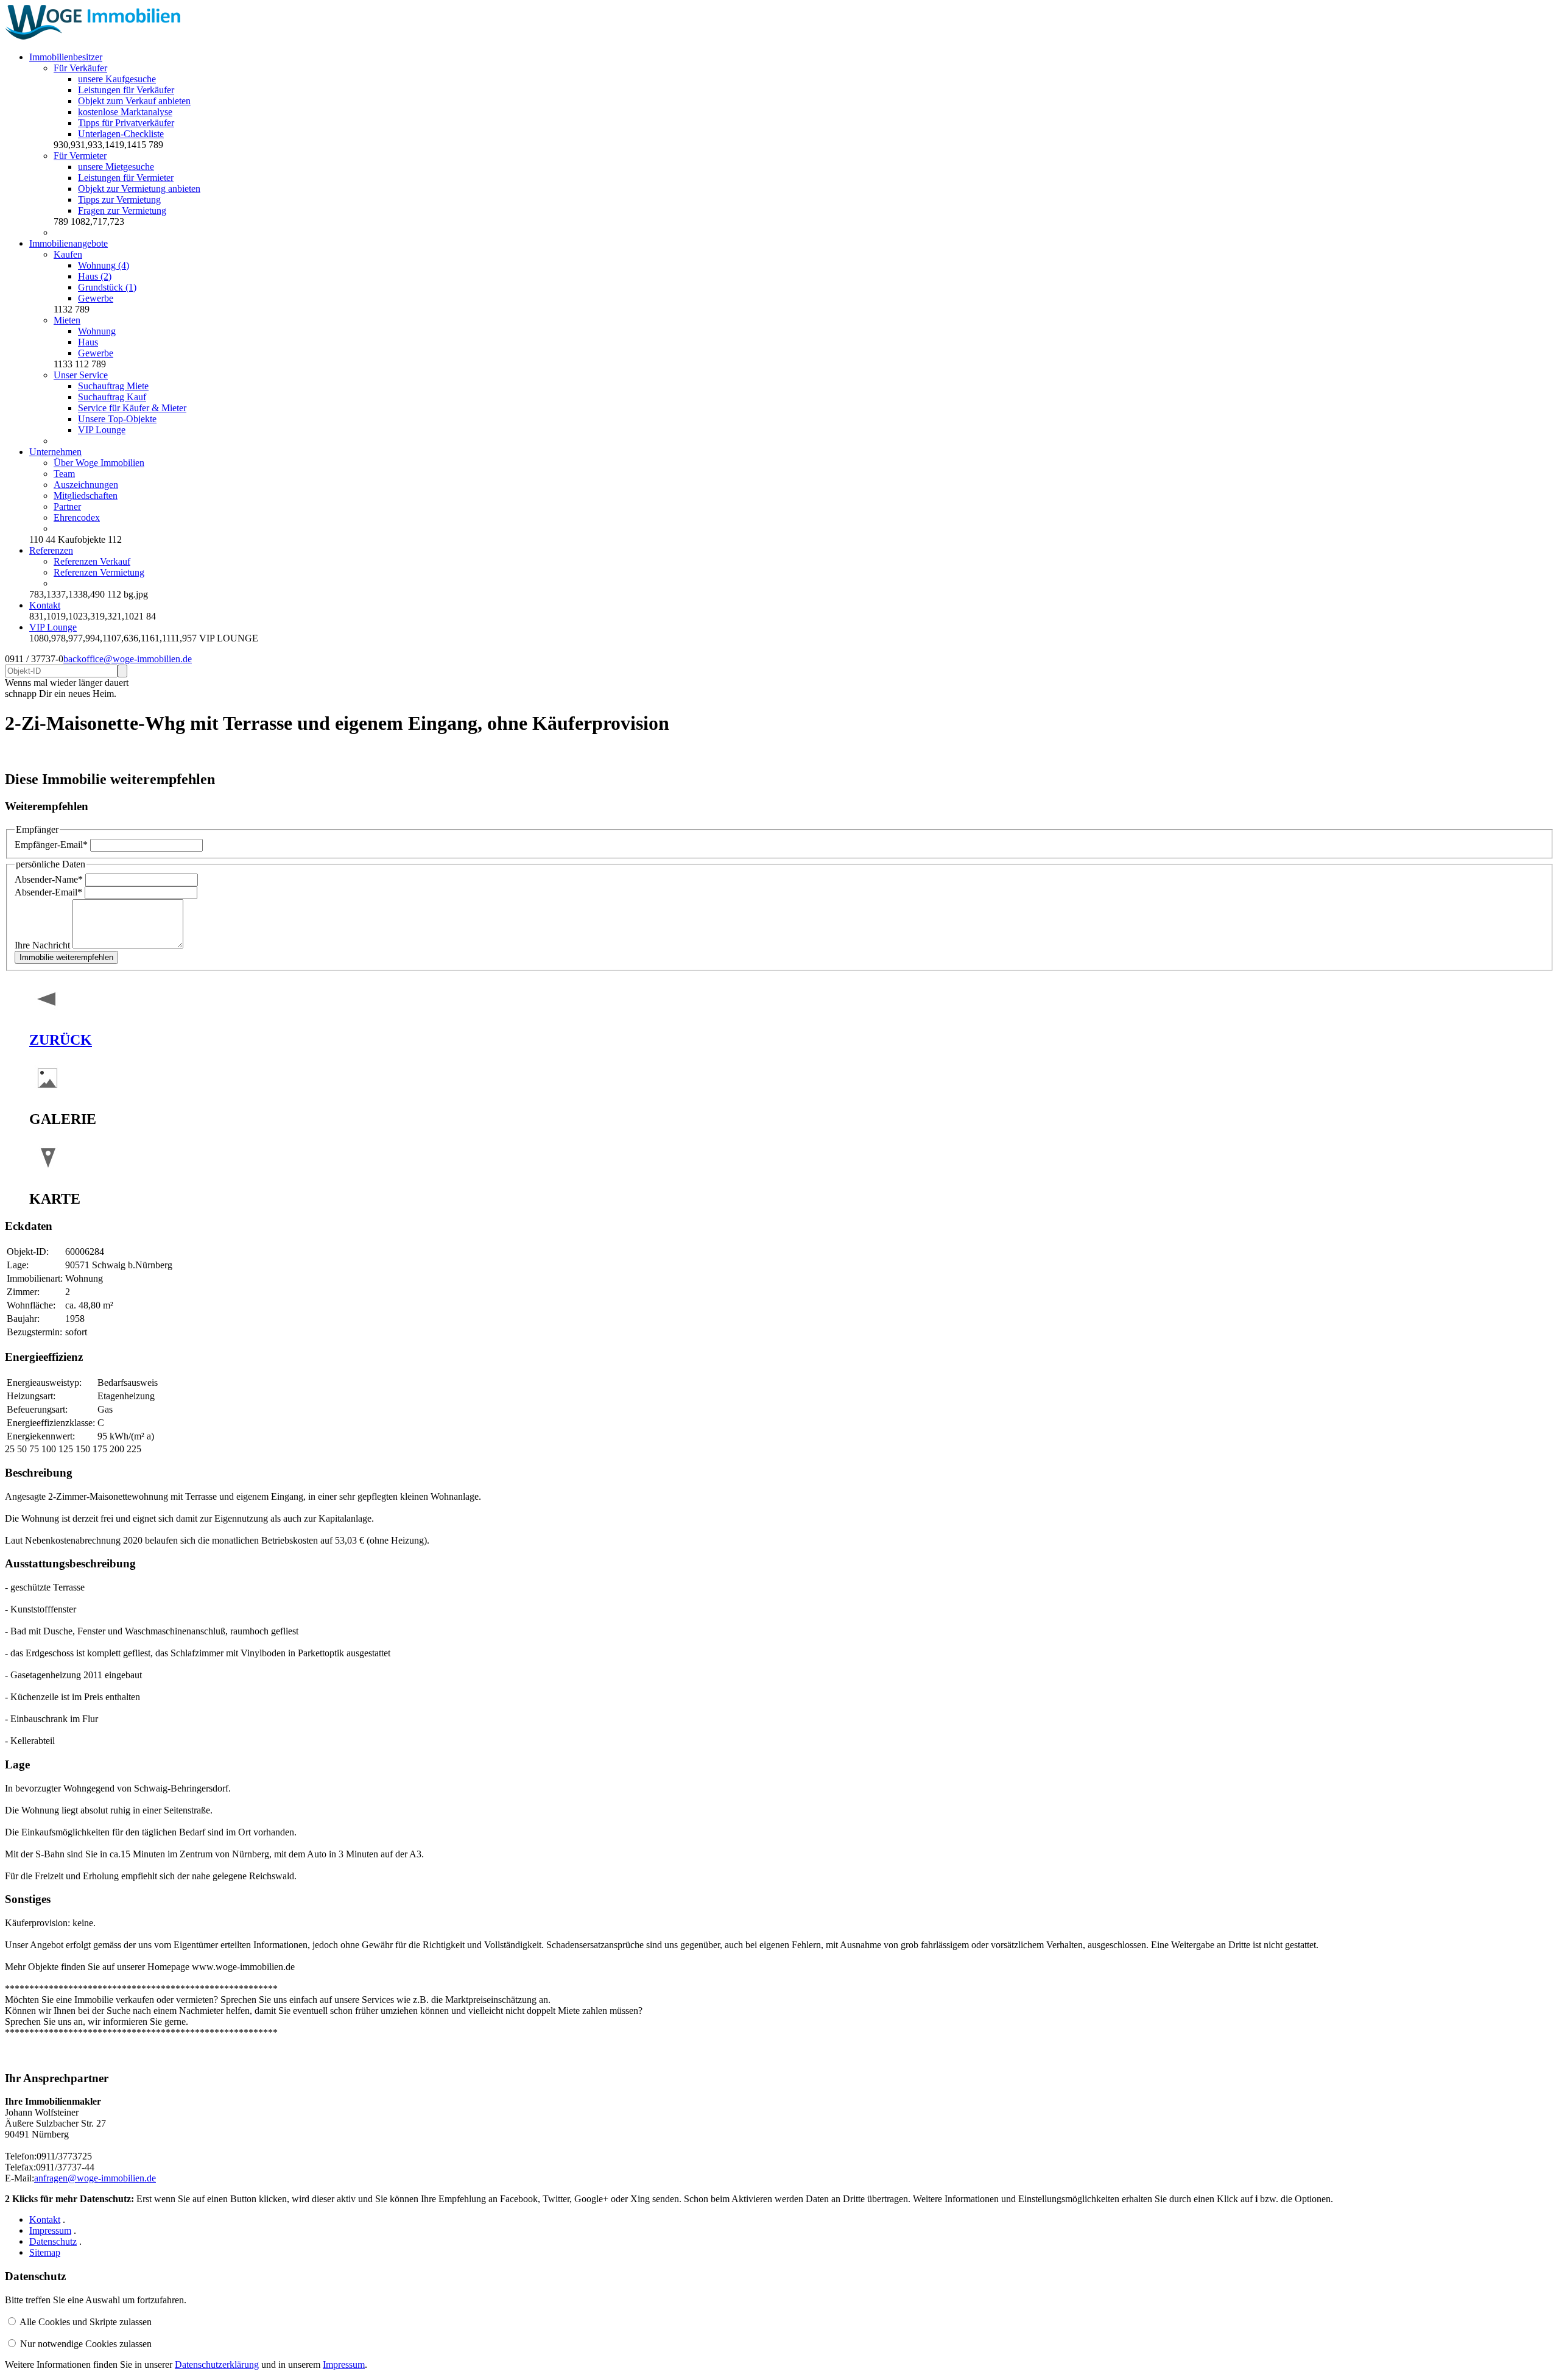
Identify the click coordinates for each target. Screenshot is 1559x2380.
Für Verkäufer (80, 68)
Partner (67, 507)
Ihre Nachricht (44, 945)
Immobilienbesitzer (66, 57)
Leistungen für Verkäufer (126, 90)
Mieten (67, 320)
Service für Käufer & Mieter (132, 408)
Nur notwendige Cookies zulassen (86, 2344)
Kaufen (68, 254)
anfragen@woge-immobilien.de (95, 2178)
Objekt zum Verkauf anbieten (134, 101)
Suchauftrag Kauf (112, 397)
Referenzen (51, 550)
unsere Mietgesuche (116, 167)
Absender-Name (49, 879)
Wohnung (97, 331)
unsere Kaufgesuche (117, 79)
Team (64, 474)
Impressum (50, 2230)
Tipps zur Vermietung (119, 200)
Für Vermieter (80, 156)
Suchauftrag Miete (113, 386)
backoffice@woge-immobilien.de (128, 659)
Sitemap (45, 2252)
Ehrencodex (77, 517)
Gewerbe (96, 298)
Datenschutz (53, 2241)
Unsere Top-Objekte (117, 419)
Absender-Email (48, 892)
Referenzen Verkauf (92, 561)
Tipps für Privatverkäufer (126, 123)
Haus (88, 342)
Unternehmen (55, 452)
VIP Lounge (102, 430)
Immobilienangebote (69, 243)
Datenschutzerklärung (217, 2364)
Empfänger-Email (51, 845)
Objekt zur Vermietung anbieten (139, 189)
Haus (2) (95, 276)
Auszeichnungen (86, 485)
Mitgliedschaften (86, 496)
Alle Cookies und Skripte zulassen (86, 2322)
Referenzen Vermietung (99, 572)
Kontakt (45, 605)
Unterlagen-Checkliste (121, 134)
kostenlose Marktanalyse (125, 112)
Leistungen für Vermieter (126, 178)
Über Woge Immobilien (99, 463)
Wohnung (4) (104, 265)
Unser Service (81, 375)
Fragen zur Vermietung (122, 210)
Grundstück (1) (107, 287)
